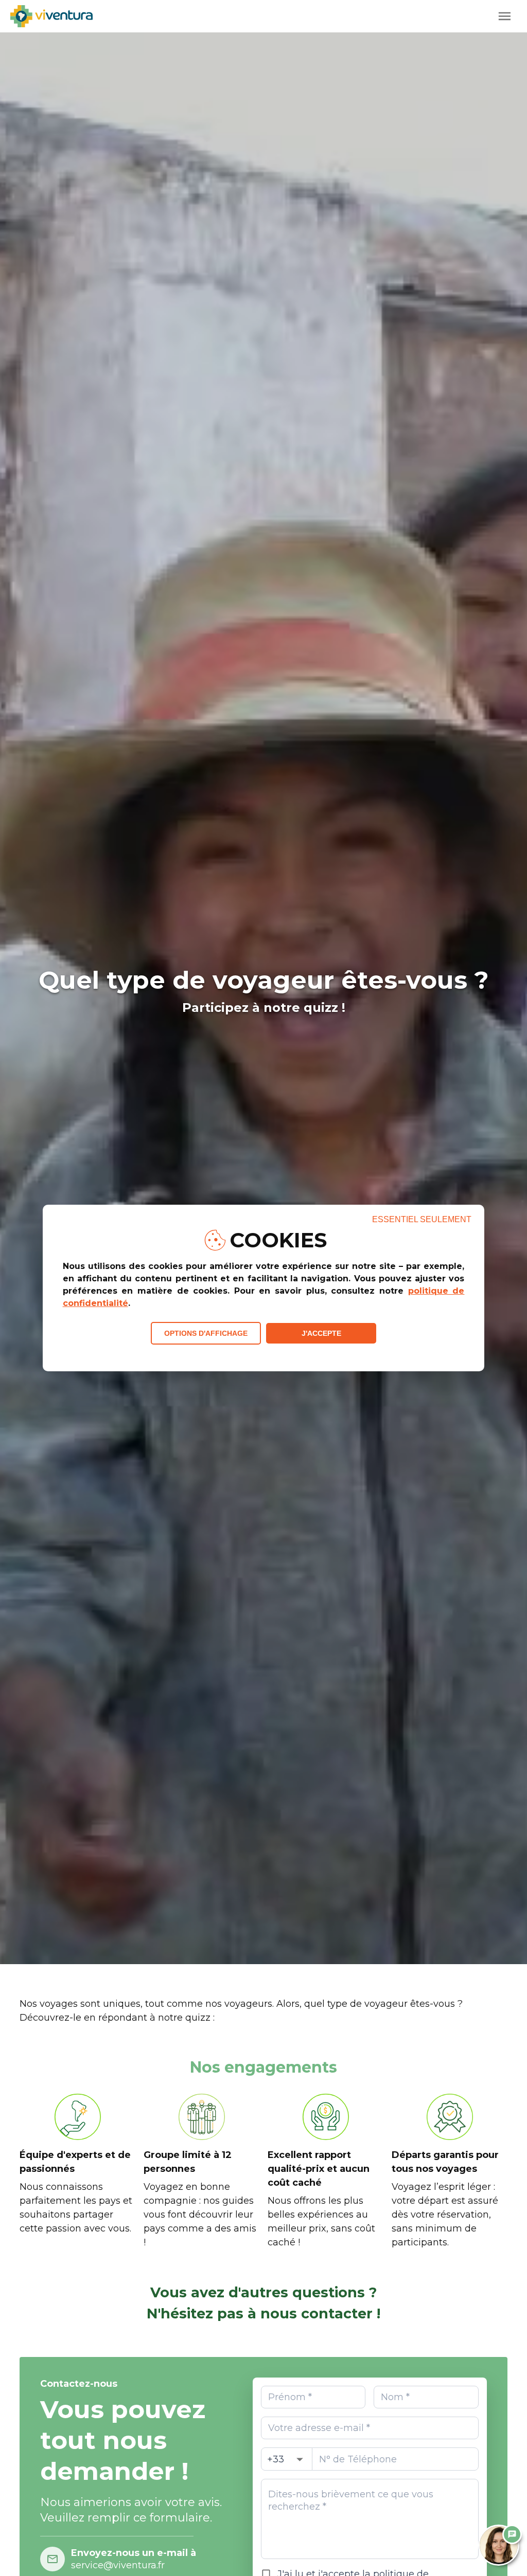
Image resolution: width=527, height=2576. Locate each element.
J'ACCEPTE (321, 1333)
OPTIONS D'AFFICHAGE (206, 1333)
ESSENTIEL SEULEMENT (422, 1219)
